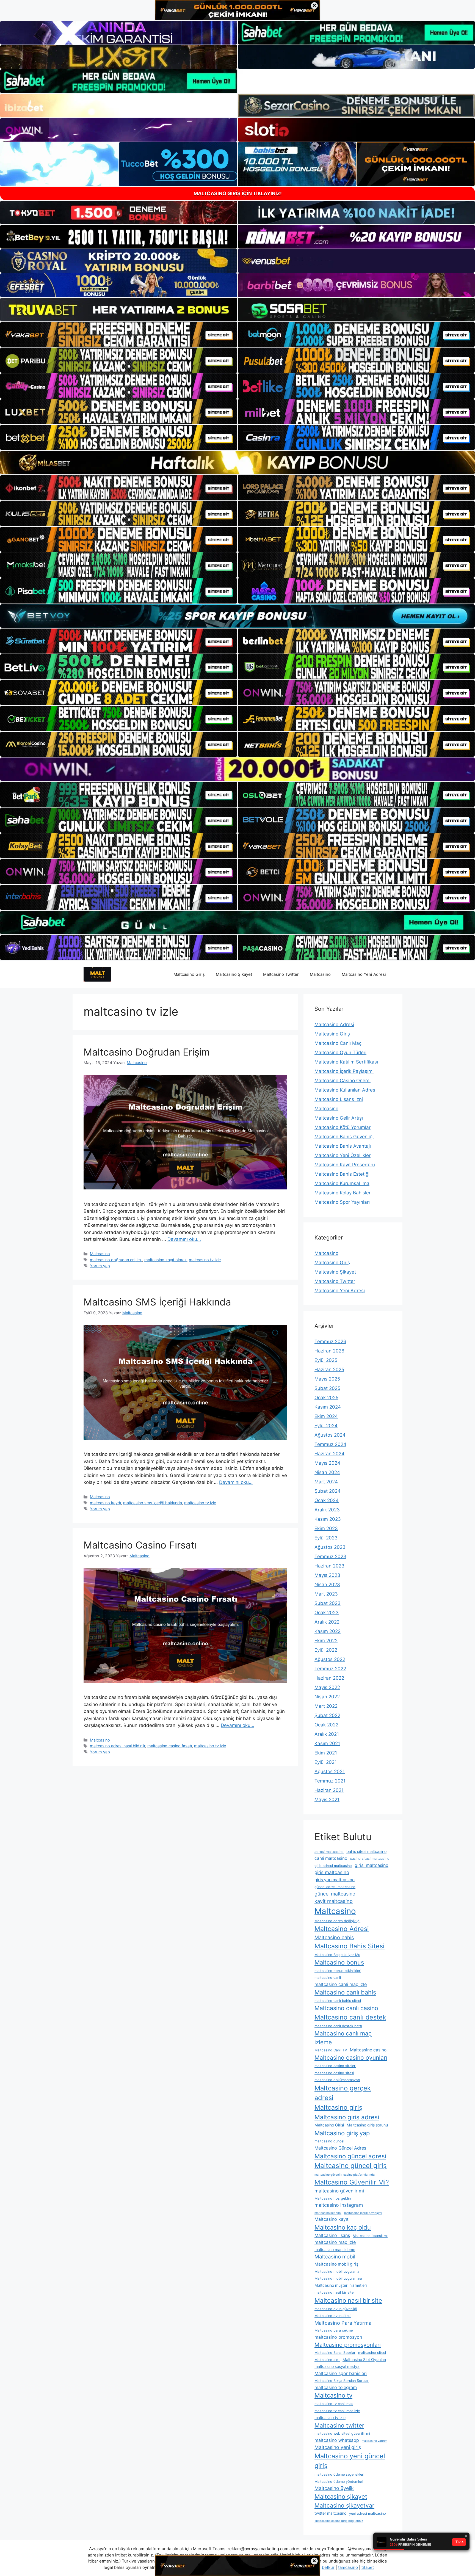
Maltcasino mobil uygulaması (338, 2278)
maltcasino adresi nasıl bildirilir (118, 1746)
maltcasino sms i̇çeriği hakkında (153, 1503)
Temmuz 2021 (330, 1781)
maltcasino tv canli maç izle (337, 2411)
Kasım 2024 (328, 1407)
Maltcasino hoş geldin (333, 2198)
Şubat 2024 (328, 1491)
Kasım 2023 (328, 1519)
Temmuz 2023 (330, 1556)
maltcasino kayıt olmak (165, 1260)
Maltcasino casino (368, 2050)
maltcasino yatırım (375, 2441)
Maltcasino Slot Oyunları (364, 2359)
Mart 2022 (326, 1706)
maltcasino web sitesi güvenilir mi (342, 2433)
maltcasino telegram (336, 2387)
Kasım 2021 (327, 1743)
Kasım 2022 (328, 1631)
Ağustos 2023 (330, 1547)
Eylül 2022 (326, 1650)
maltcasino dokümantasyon (337, 2080)
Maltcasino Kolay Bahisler (343, 1193)
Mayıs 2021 (327, 1800)
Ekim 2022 (326, 1641)
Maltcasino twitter (339, 2425)
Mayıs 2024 (327, 1463)
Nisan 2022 (327, 1697)
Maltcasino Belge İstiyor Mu (337, 1955)
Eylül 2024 (326, 1426)
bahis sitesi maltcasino (366, 1851)
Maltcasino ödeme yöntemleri (339, 2482)
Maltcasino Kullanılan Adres (345, 1090)
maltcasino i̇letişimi (328, 2213)
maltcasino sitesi (372, 2353)
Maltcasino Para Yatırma (343, 2323)
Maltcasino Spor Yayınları (342, 1202)
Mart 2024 (326, 1482)
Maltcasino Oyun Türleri (340, 1053)
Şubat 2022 (327, 1715)
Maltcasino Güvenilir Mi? (352, 2182)
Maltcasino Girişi (329, 2125)
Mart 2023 (326, 1594)
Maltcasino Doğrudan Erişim (148, 1052)
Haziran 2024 (329, 1454)
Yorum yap (100, 1266)
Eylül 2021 (326, 1762)
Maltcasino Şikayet (234, 974)
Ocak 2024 (327, 1500)
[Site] (119, 335)
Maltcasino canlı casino (346, 2008)
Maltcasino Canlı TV (331, 2050)
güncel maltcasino (335, 1894)
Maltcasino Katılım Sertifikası (346, 1062)
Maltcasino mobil (335, 2257)
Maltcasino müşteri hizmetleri (341, 2285)
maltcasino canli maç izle (341, 1984)
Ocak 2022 (326, 1725)
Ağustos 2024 (330, 1435)
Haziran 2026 (329, 1351)
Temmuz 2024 (330, 1444)
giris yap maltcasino (335, 1880)
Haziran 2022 (329, 1678)
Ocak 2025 (326, 1398)
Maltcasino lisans (332, 2235)
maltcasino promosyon (338, 2337)
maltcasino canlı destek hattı (338, 2026)
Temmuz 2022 (330, 1669)
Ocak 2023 (327, 1613)
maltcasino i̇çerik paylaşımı (363, 2213)
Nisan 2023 (327, 1585)
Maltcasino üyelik (334, 2488)
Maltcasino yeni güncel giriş (350, 2461)
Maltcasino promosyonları (348, 2345)
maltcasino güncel (329, 2141)
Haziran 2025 (329, 1370)
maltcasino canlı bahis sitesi (338, 2001)
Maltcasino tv (333, 2395)
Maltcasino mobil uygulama (337, 2271)
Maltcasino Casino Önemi (343, 1081)
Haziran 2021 (329, 1790)
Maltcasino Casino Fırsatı (140, 1545)
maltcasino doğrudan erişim (116, 1260)
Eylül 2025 (326, 1360)
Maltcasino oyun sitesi (333, 2316)
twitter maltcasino (330, 2513)
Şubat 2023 (328, 1603)
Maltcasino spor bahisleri (341, 2373)
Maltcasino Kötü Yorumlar (343, 1127)
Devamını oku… (184, 1239)
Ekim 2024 (326, 1416)
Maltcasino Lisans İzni (339, 1099)
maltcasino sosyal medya (337, 2366)
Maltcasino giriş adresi (347, 2117)
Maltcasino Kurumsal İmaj (343, 1183)
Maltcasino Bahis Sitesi (350, 1946)
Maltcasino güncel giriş (351, 2166)
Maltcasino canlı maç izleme (343, 2038)
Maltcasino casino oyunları (351, 2058)
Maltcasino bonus (339, 1962)
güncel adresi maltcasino (335, 1887)
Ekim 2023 (326, 1528)
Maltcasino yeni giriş (338, 2447)
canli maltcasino (331, 1858)
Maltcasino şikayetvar (344, 2505)
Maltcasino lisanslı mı (370, 2236)
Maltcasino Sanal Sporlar (335, 2353)
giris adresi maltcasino (333, 1866)
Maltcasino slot (327, 2360)
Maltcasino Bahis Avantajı (343, 1146)
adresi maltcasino (329, 1852)
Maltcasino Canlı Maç (338, 1043)
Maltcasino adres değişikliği (337, 1921)
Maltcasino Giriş (189, 974)
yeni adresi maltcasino (368, 2513)
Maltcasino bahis (334, 1937)
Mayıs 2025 (327, 1379)
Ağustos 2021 (330, 1771)
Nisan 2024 (327, 1472)
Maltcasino (320, 974)
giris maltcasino (332, 1872)
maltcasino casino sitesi (334, 2073)
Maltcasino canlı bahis (345, 1992)
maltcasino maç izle (335, 2242)
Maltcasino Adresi (334, 1024)
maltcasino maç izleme (335, 2249)
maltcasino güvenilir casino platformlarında (345, 2175)
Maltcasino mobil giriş (336, 2264)
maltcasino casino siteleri (335, 2066)
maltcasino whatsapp (337, 2440)
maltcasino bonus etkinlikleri (338, 1971)
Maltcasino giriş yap (342, 2133)
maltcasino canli (328, 1978)
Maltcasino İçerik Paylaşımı (344, 1071)
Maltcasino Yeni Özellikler (343, 1155)
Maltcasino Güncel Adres (340, 2148)
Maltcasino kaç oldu (343, 2227)
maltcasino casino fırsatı (170, 1746)
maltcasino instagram (339, 2205)
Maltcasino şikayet (341, 2497)
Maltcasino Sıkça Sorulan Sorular (342, 2381)
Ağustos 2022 (330, 1659)
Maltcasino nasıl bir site (348, 2300)
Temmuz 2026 (330, 1341)
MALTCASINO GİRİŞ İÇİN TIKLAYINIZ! (238, 193)
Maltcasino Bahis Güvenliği (344, 1137)
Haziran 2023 (329, 1566)
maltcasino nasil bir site (334, 2292)
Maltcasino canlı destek (350, 2017)
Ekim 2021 (326, 1753)
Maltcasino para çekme (334, 2330)
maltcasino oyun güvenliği (336, 2309)
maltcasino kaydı (105, 1503)
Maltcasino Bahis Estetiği (342, 1174)
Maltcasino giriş (338, 2107)
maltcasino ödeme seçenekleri (339, 2474)
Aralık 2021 (327, 1734)
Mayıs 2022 (327, 1687)
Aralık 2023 (327, 1510)
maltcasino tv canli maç (334, 2404)
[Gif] (237, 463)
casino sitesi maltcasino (370, 1859)
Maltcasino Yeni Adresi (364, 974)
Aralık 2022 (327, 1622)
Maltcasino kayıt (332, 2219)
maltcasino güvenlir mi (339, 2191)
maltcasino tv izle (205, 1260)
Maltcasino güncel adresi (350, 2156)
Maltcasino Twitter (281, 974)
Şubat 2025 (327, 1388)
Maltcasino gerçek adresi (343, 2093)
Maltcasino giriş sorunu (367, 2125)
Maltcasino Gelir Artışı (339, 1118)
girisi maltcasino (372, 1865)
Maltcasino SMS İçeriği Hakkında (157, 1302)
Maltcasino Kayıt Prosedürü (345, 1165)
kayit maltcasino (334, 1901)
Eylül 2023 (326, 1538)
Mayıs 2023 (327, 1575)
